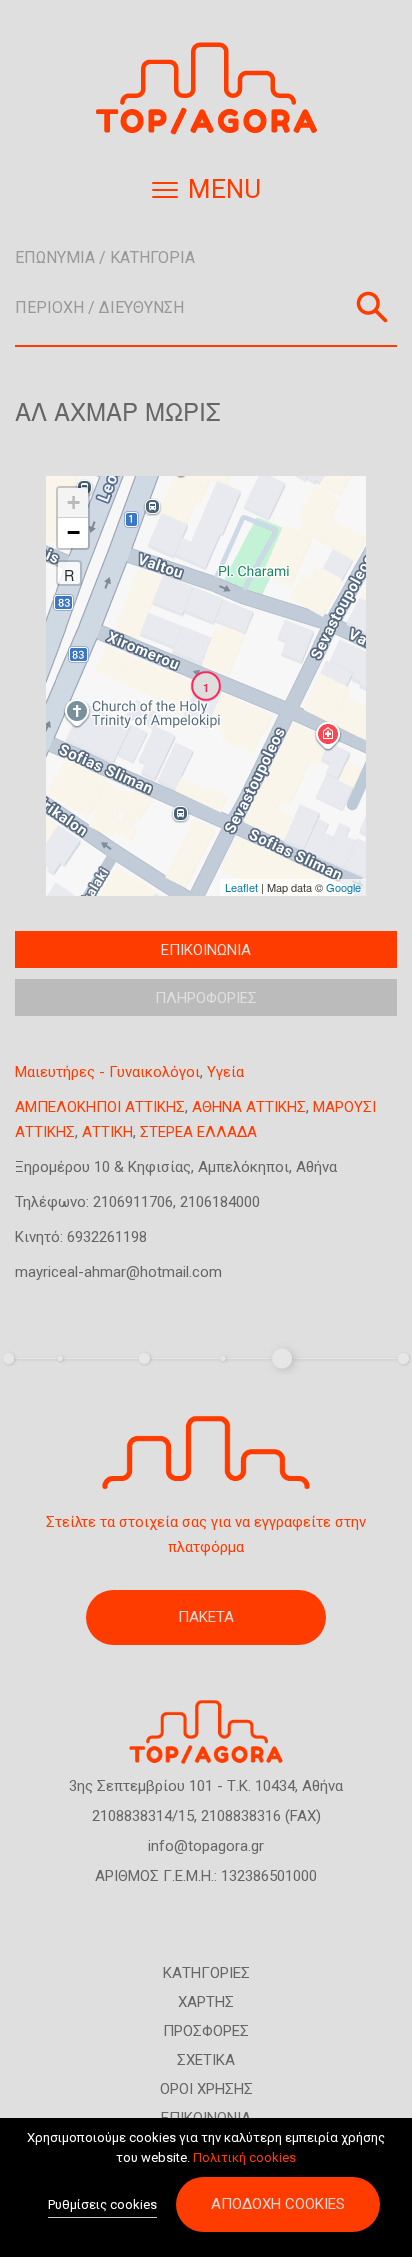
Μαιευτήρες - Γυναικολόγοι (107, 1072)
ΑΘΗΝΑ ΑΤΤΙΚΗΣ (249, 1107)
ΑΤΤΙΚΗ (107, 1132)
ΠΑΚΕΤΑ (206, 1617)
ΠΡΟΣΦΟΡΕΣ (206, 2031)
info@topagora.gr (206, 1846)
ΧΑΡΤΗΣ (206, 2002)
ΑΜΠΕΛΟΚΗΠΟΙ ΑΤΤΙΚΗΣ (100, 1107)
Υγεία (225, 1072)
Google (343, 887)
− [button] (73, 532)
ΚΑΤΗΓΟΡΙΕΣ (206, 1973)
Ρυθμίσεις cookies (102, 2204)
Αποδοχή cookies (278, 2204)
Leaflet (241, 887)
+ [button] (73, 502)
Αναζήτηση (372, 307)
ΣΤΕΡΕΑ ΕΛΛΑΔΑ (198, 1132)
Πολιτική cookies (244, 2157)
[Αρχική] (206, 88)
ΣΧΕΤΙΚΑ (206, 2060)
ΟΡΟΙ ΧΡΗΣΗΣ (206, 2089)
